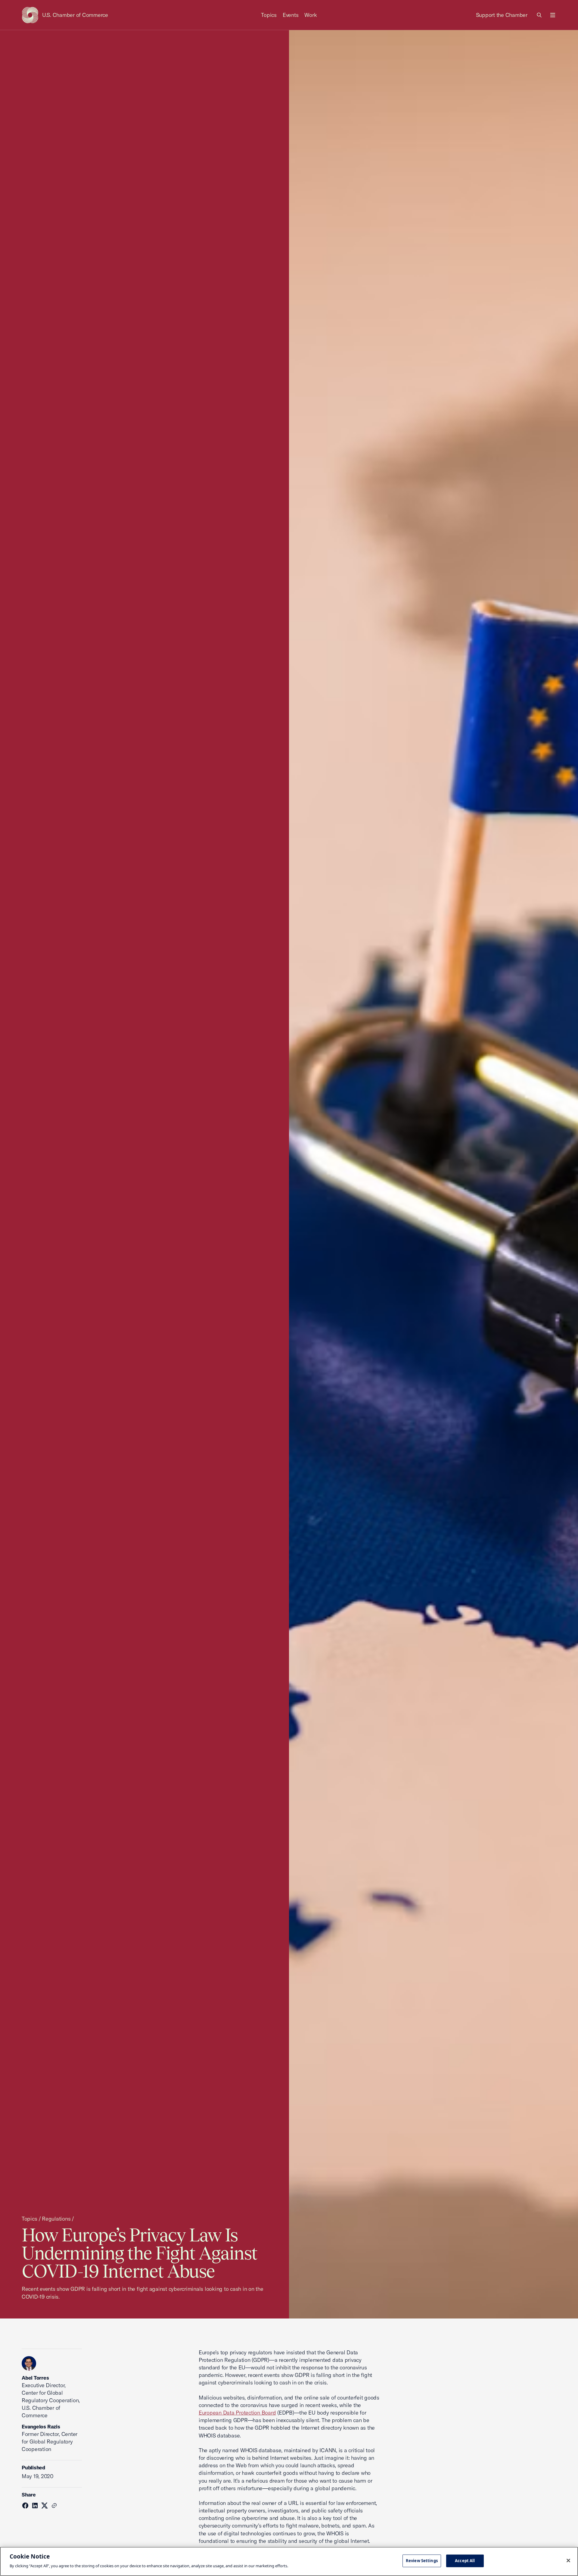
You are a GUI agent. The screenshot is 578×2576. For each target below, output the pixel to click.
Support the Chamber (502, 15)
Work (311, 15)
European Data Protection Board (237, 2413)
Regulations (56, 2219)
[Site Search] (539, 15)
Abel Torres (35, 2378)
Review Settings (422, 2561)
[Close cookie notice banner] (568, 2561)
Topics (269, 15)
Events (291, 15)
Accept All (465, 2561)
